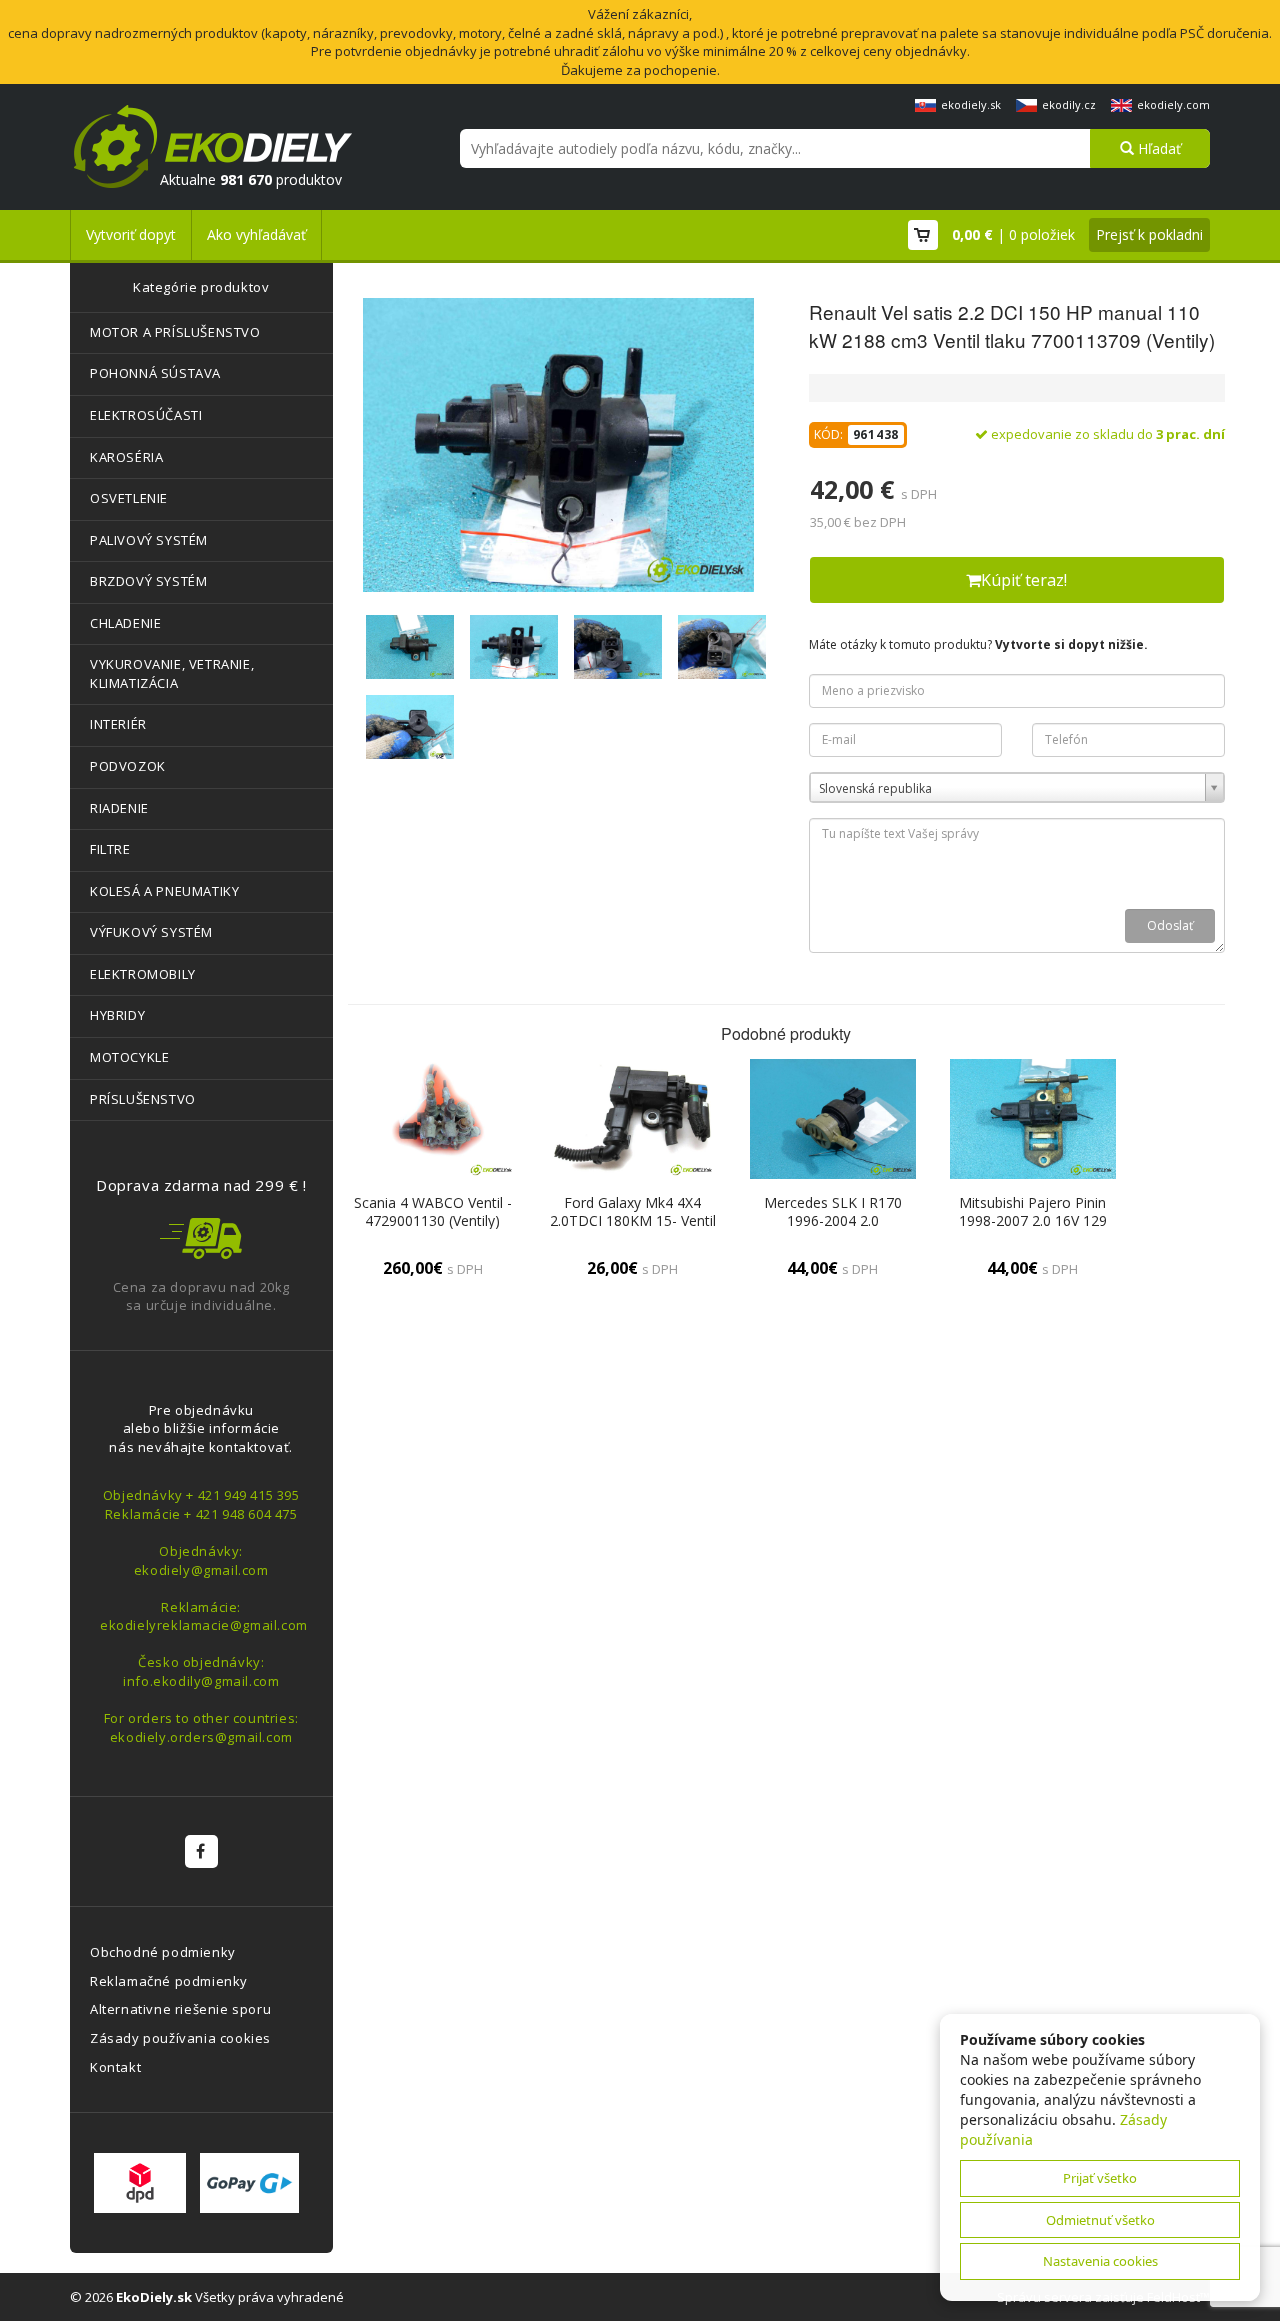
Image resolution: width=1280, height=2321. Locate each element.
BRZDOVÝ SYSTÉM (148, 581)
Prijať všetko (1100, 2178)
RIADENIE (119, 808)
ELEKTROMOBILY (143, 974)
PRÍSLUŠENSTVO (143, 1099)
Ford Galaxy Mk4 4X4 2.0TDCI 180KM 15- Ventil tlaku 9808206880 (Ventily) (633, 1220)
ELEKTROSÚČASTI (146, 415)
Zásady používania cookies (180, 2038)
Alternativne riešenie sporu (180, 2009)
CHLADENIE (125, 623)
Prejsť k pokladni (1149, 234)
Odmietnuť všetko (1100, 2220)
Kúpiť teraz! (1024, 580)
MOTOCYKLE (129, 1057)
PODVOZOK (128, 766)
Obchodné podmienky (163, 1952)
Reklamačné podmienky (169, 1981)
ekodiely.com (1173, 104)
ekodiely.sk (971, 104)
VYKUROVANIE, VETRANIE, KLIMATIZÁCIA (172, 673)
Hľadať (1157, 148)
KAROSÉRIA (126, 457)
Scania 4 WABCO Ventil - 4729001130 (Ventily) (433, 1211)
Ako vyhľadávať (256, 234)
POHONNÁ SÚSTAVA (155, 373)
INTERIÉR (118, 724)
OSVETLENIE (129, 498)
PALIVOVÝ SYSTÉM (149, 540)
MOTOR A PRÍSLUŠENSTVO (175, 332)
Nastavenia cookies (1100, 2261)
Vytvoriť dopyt (131, 234)
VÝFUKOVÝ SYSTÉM (151, 932)
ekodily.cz (1069, 104)
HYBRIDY (117, 1015)
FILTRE (110, 849)
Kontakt (115, 2067)
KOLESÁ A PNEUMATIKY (164, 891)
